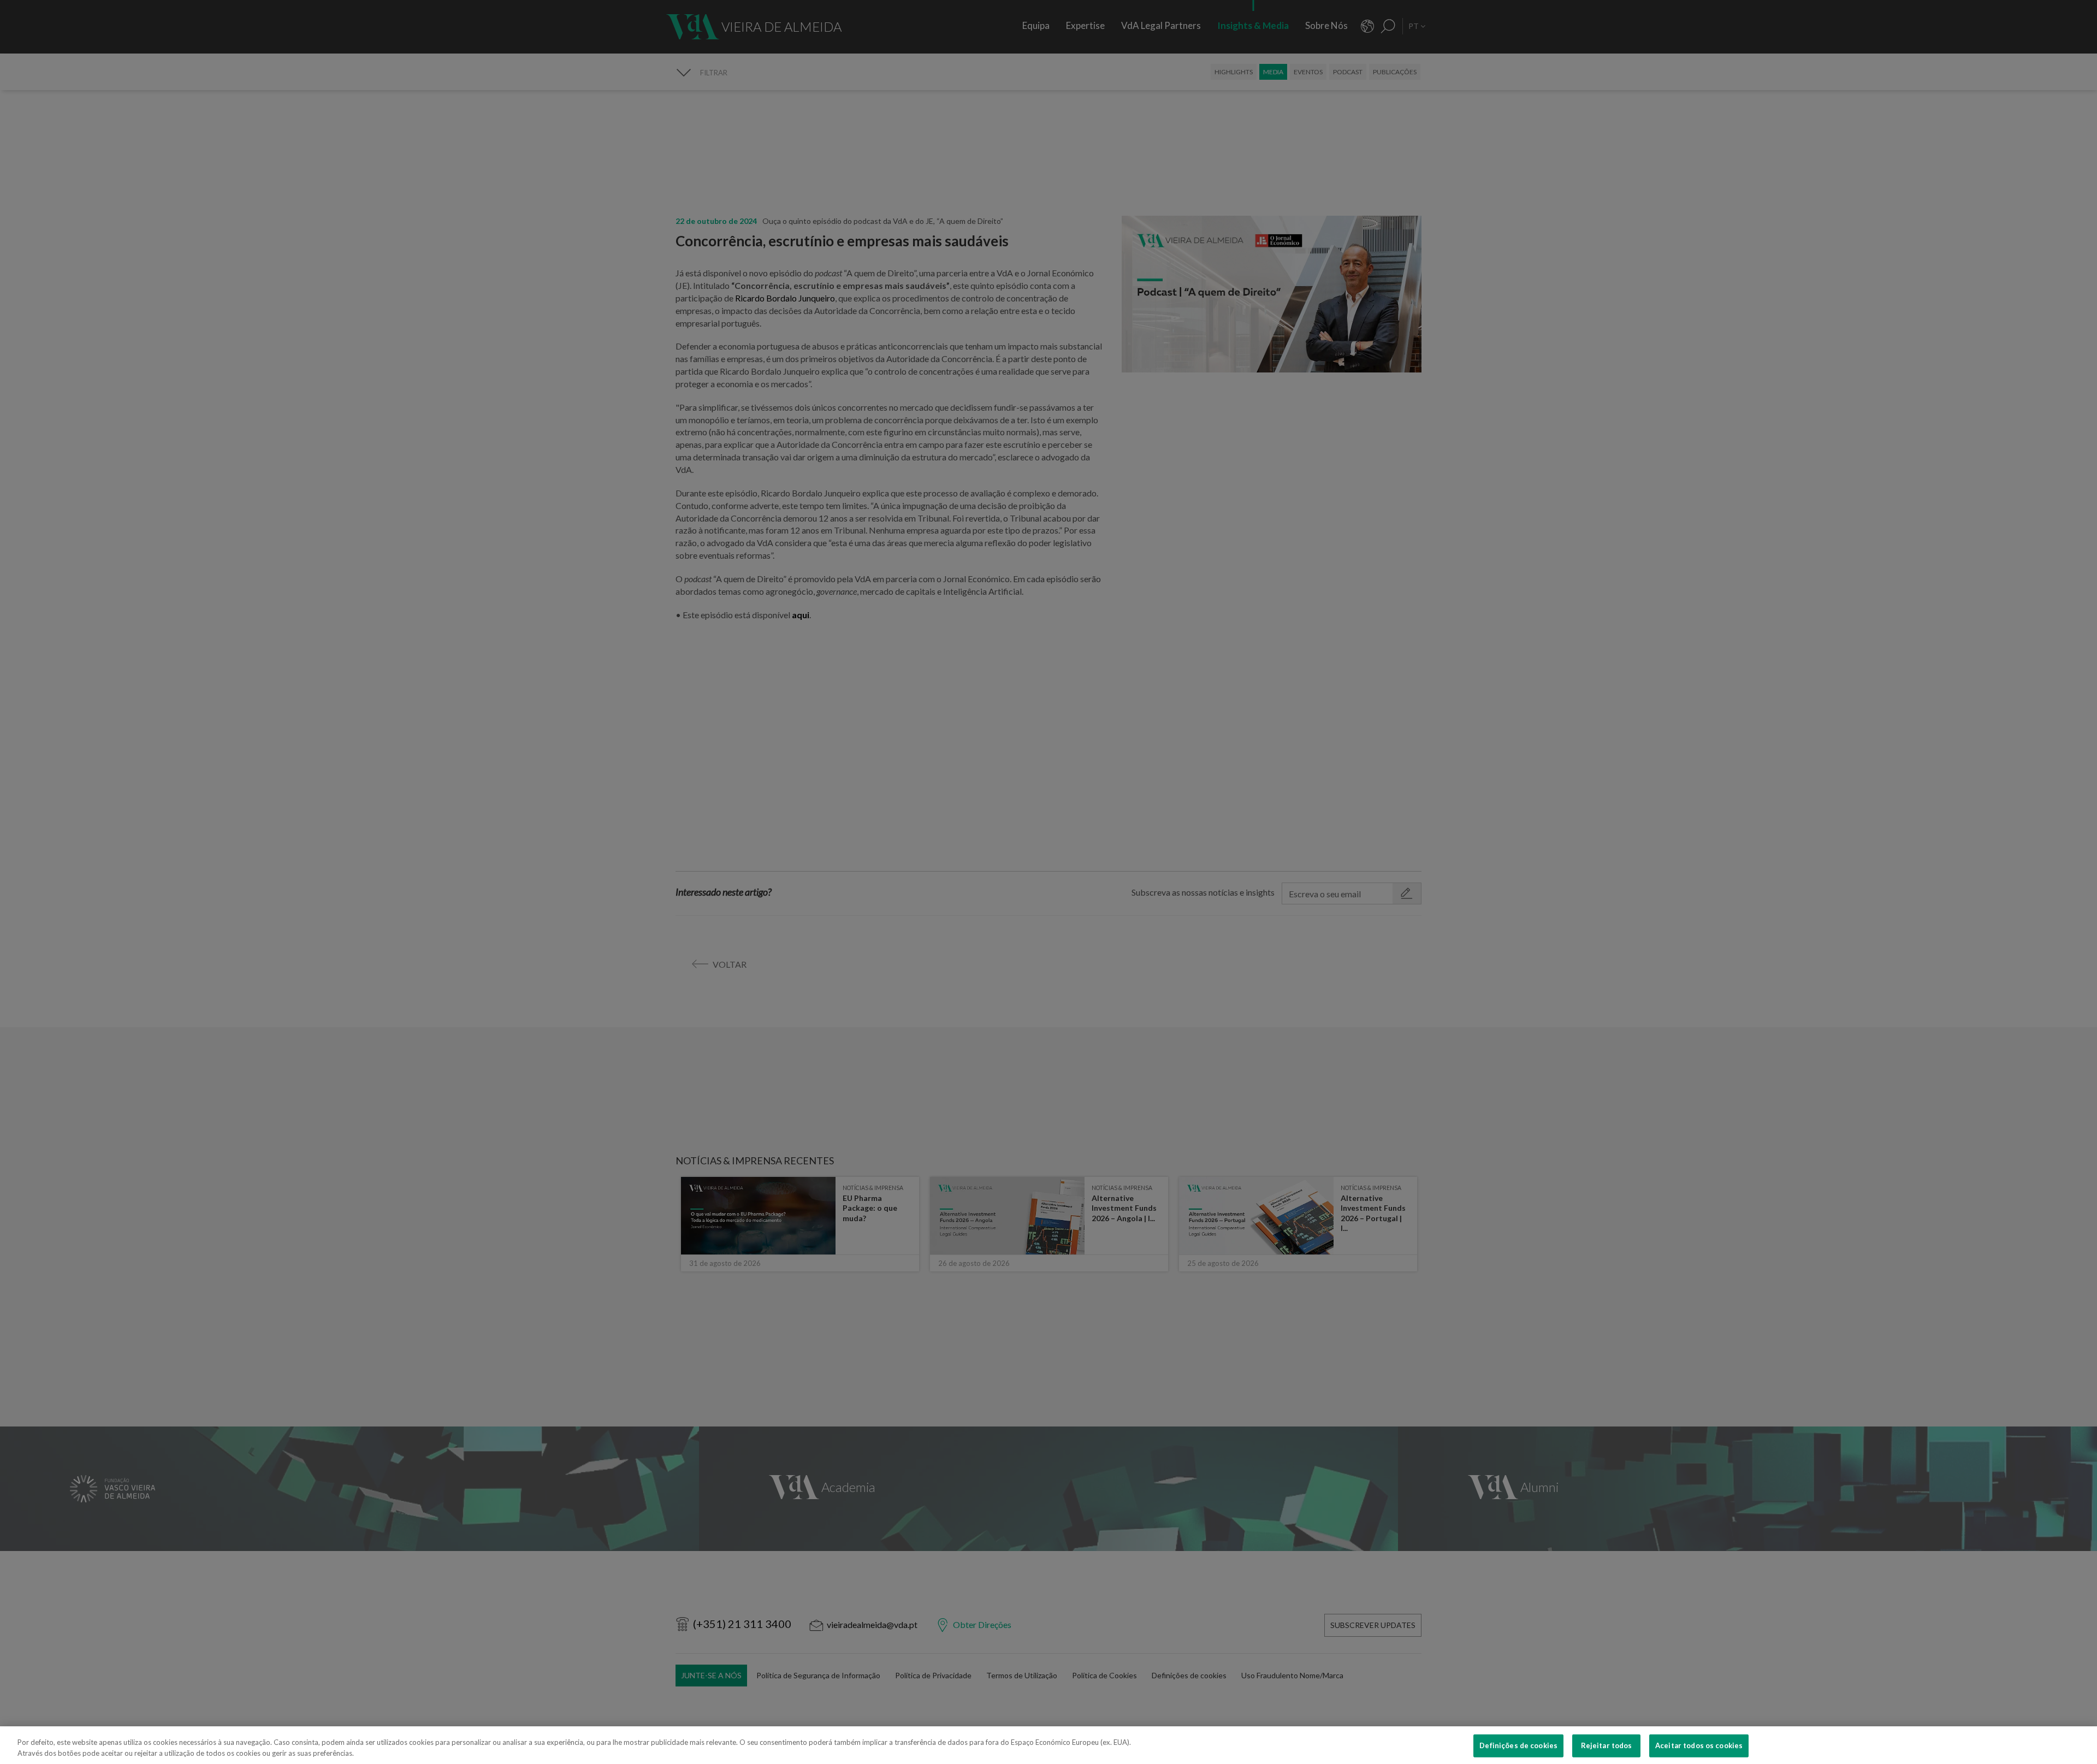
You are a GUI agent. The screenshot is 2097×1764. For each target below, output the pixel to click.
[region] (1048, 1745)
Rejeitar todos (1607, 1745)
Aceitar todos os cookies (1699, 1745)
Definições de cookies (1518, 1745)
